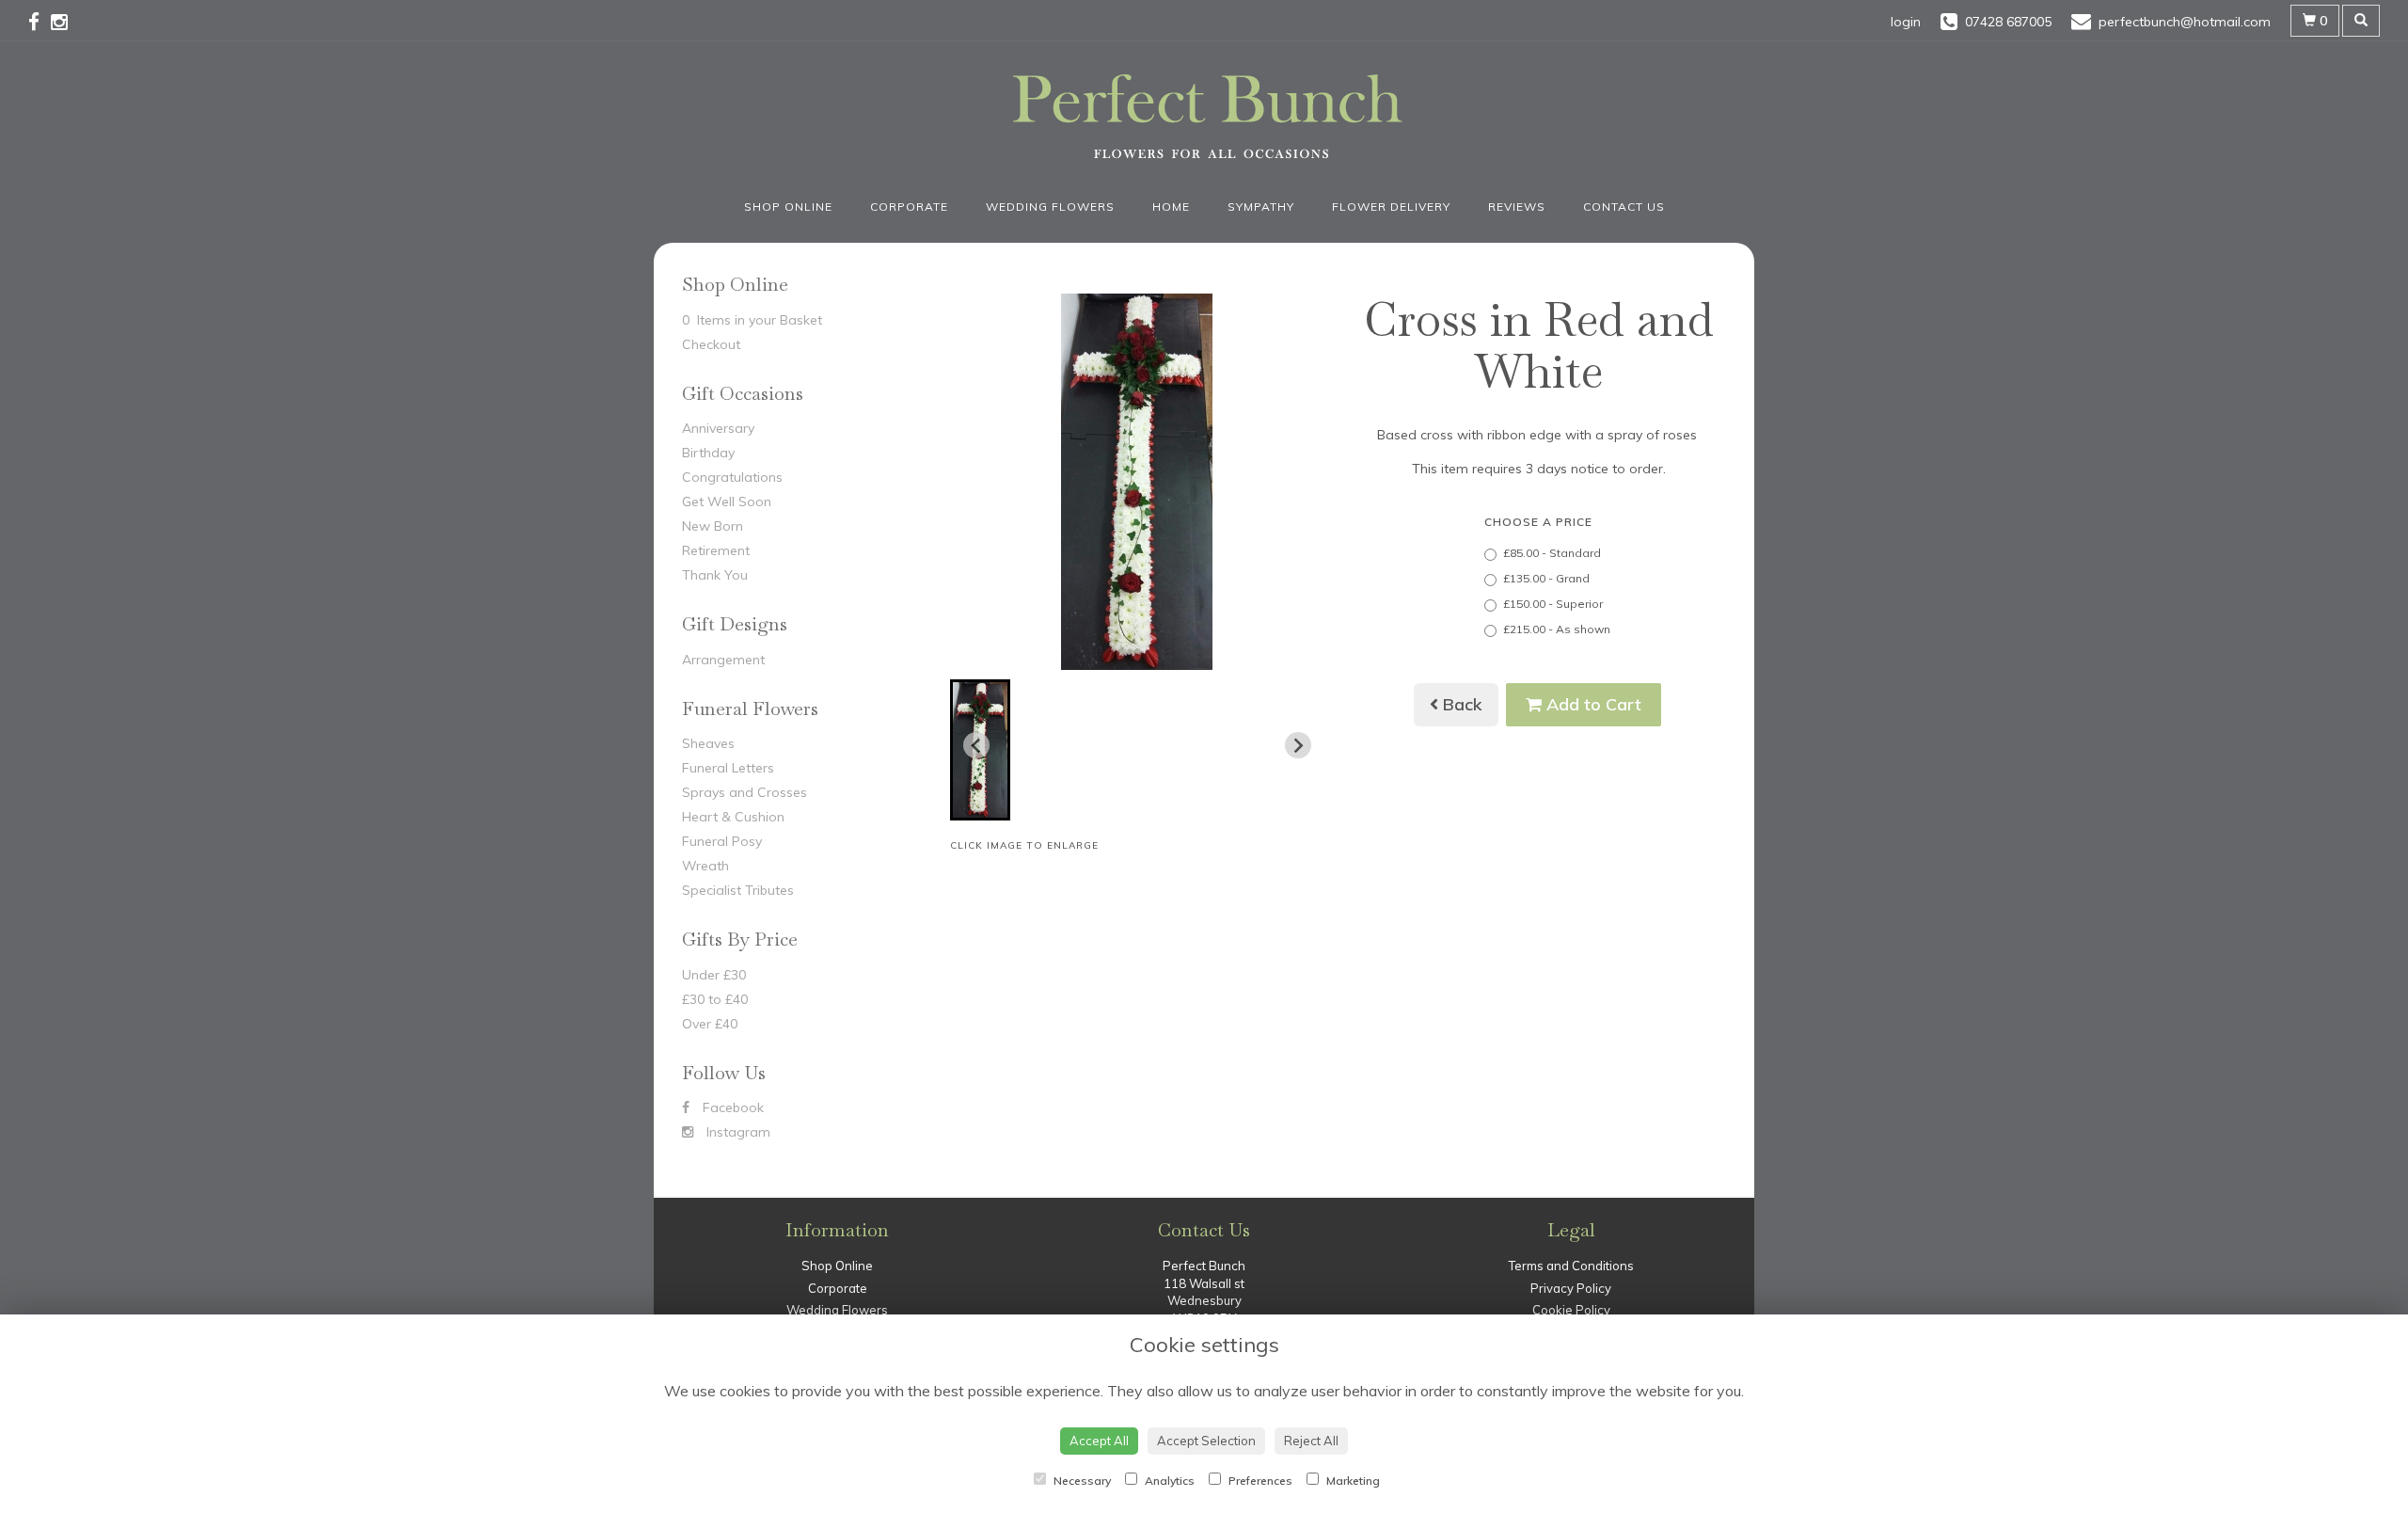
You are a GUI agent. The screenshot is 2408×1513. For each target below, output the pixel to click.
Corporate (909, 207)
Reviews (1517, 207)
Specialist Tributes (738, 890)
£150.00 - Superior (1553, 604)
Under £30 (714, 975)
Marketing (1352, 1481)
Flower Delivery (1391, 207)
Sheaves (708, 743)
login (1906, 22)
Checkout (711, 344)
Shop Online (788, 207)
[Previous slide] (976, 745)
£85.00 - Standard (1552, 553)
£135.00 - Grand (1546, 578)
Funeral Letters (728, 768)
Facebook (731, 1107)
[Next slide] (1298, 745)
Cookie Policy (1571, 1310)
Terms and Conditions (1571, 1266)
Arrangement (723, 660)
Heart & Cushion (733, 817)
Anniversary (718, 428)
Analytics (1168, 1481)
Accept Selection (1206, 1441)
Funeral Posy (722, 841)
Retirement (716, 550)
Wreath (705, 866)
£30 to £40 (715, 999)
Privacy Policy (1571, 1288)
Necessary (1081, 1481)
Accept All (1099, 1441)
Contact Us (1624, 207)
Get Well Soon (727, 502)
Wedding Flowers (1050, 207)
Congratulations (732, 477)
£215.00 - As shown (1557, 629)
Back (1460, 704)
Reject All (1311, 1441)
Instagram (737, 1132)
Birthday (708, 453)
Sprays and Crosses (745, 792)
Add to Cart (1592, 704)
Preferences (1259, 1481)
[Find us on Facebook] (40, 22)
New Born (713, 526)
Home (1171, 207)
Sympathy (1261, 207)
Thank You (715, 575)
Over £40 (710, 1024)
